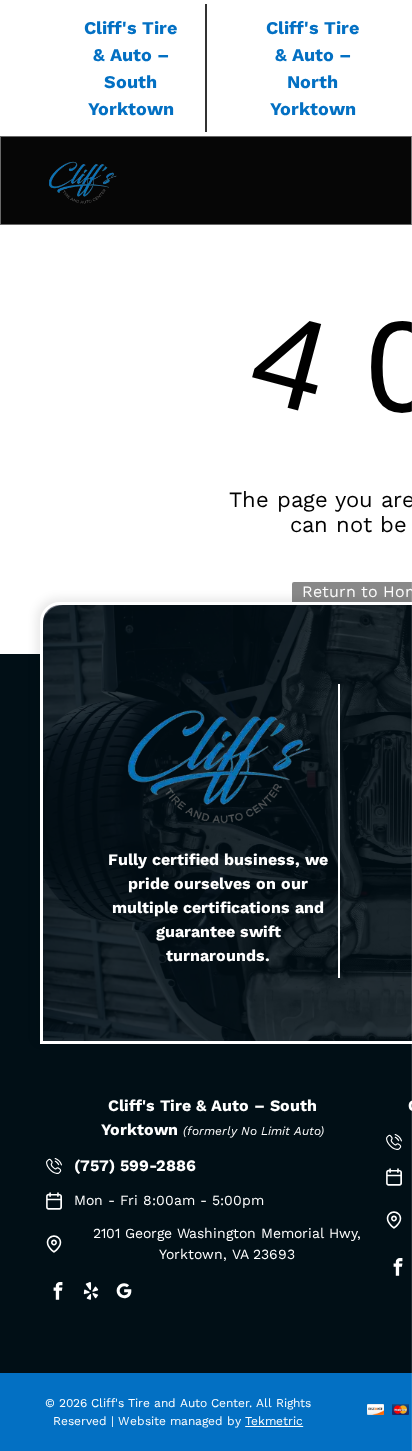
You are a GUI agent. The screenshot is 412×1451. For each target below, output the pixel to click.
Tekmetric (274, 1421)
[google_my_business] (124, 1293)
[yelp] (91, 1293)
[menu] (382, 100)
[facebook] (58, 1293)
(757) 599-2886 (135, 1165)
